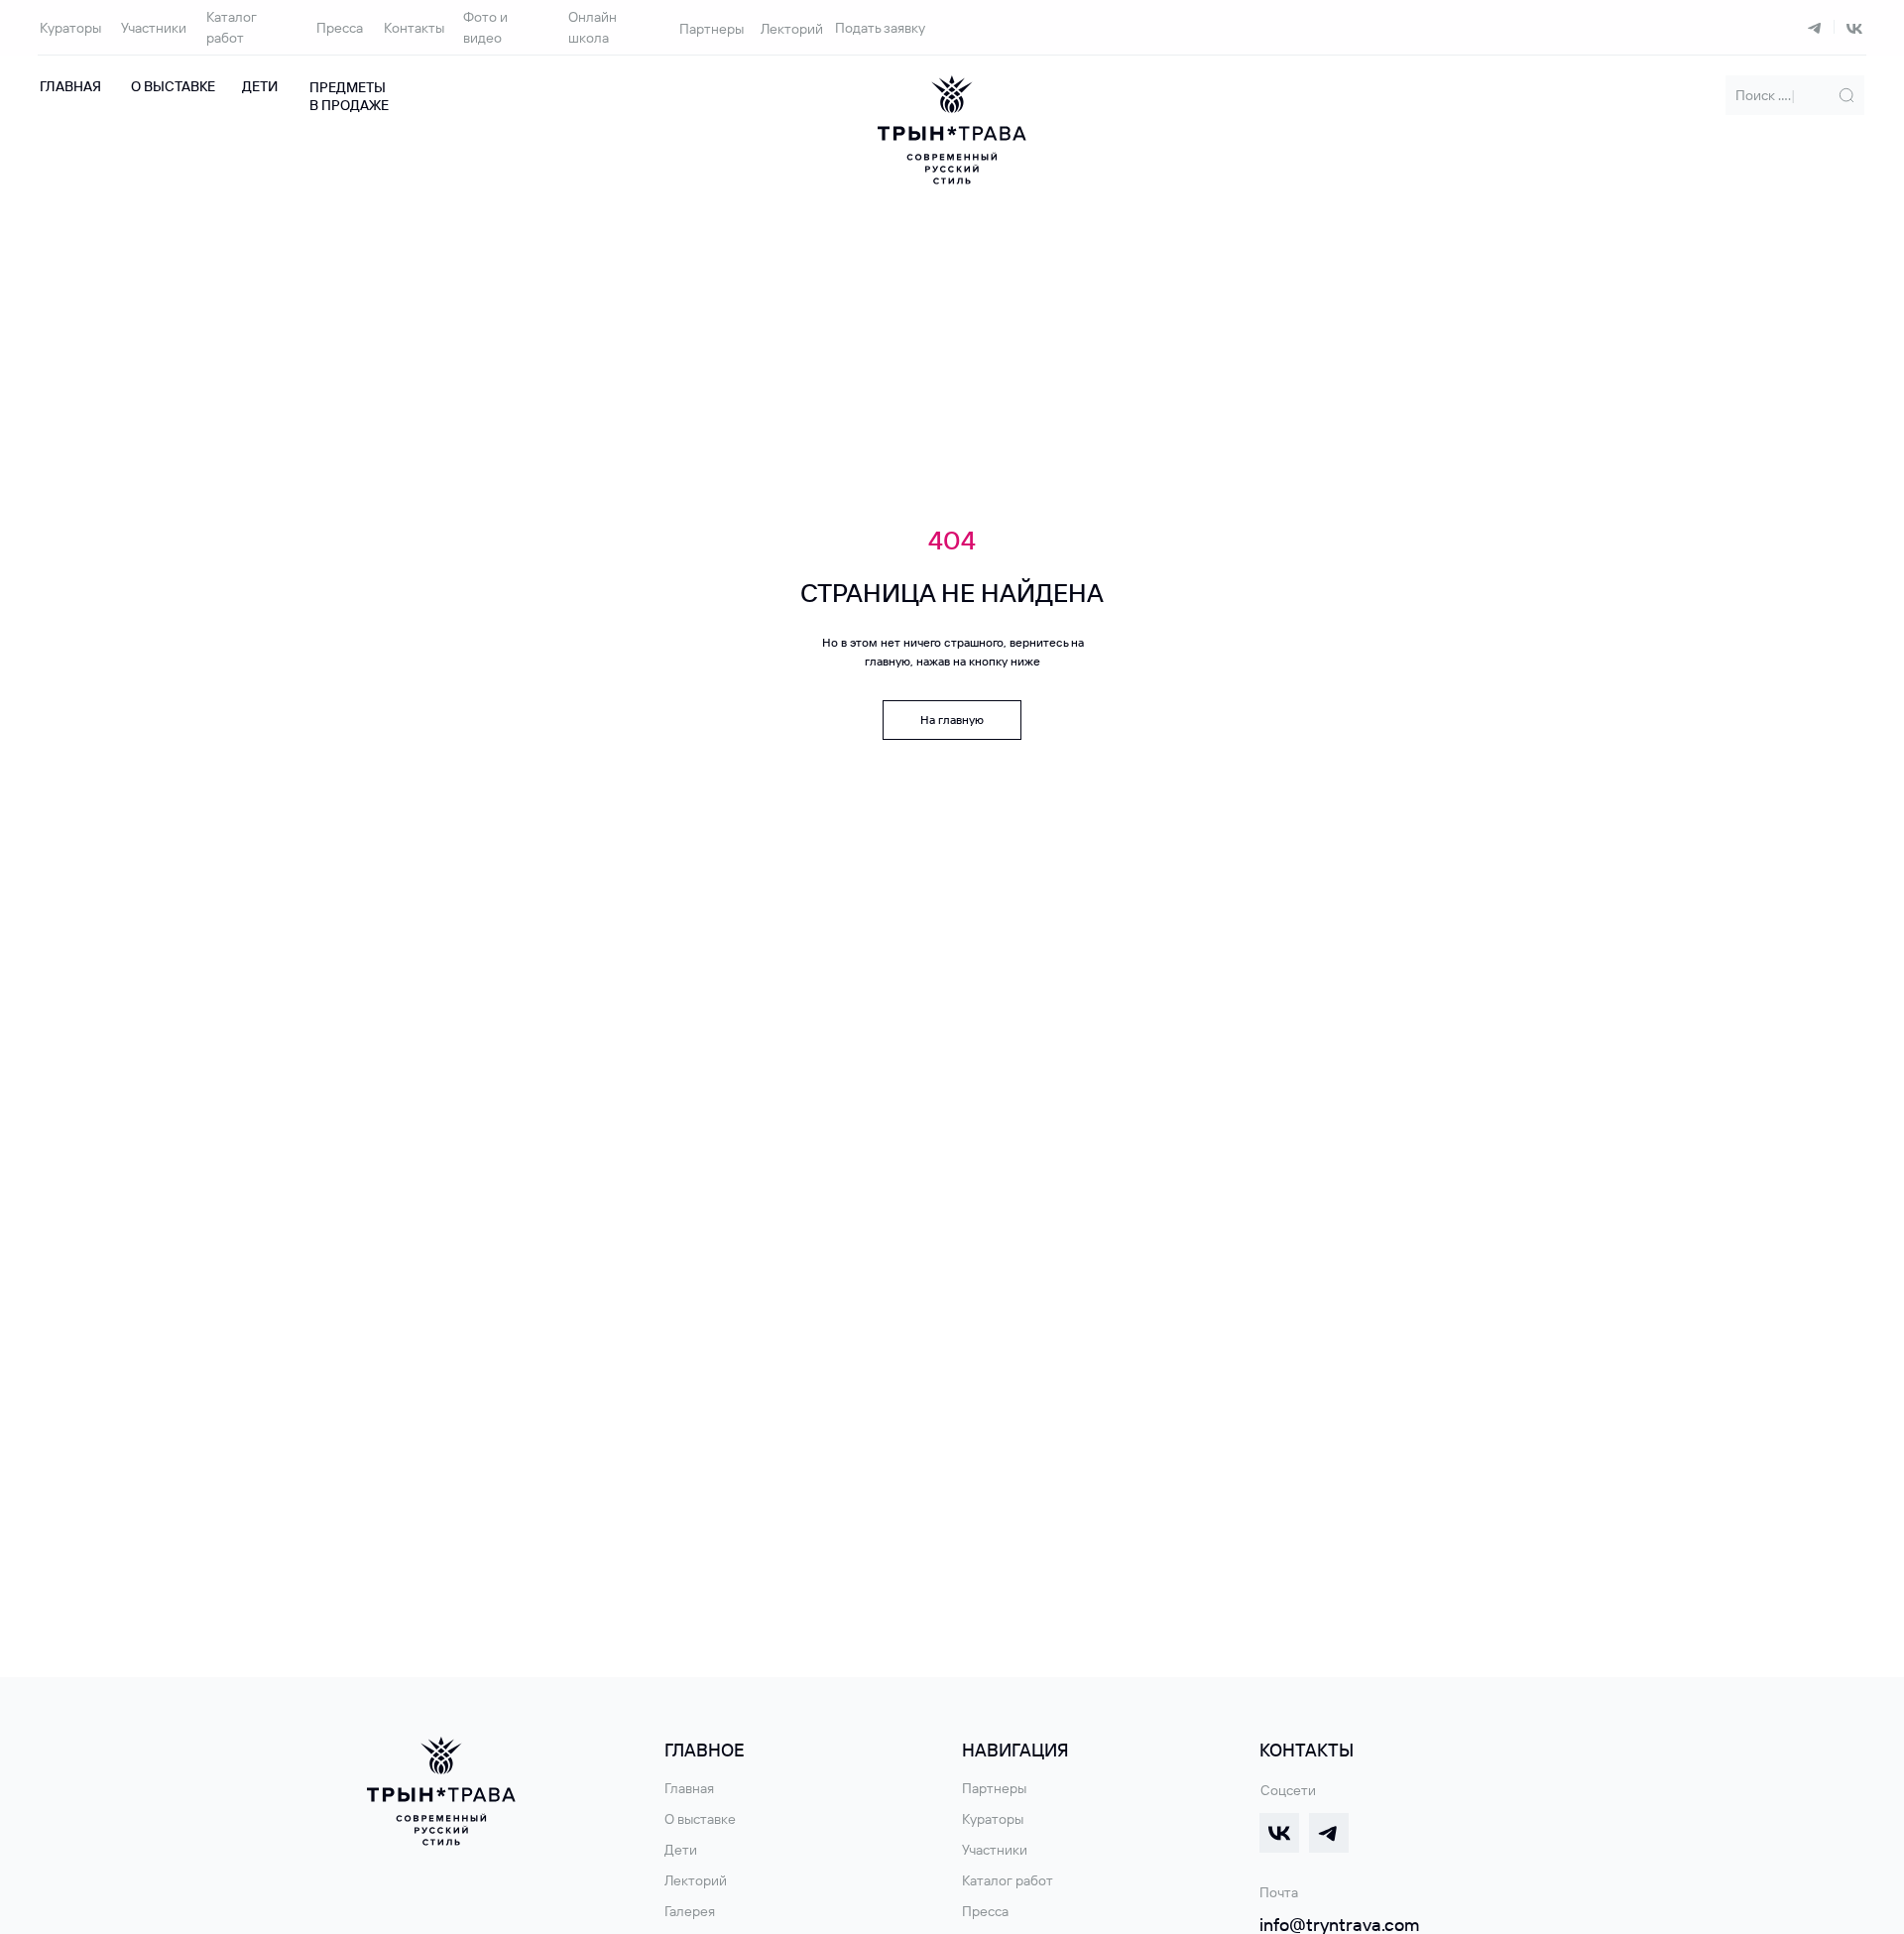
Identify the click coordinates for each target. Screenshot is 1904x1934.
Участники (154, 28)
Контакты (414, 28)
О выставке (173, 86)
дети (260, 86)
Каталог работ (1008, 1880)
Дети (681, 1850)
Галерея (690, 1911)
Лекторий (792, 29)
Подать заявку (880, 28)
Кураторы (70, 28)
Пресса (340, 28)
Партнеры (712, 29)
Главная (70, 86)
